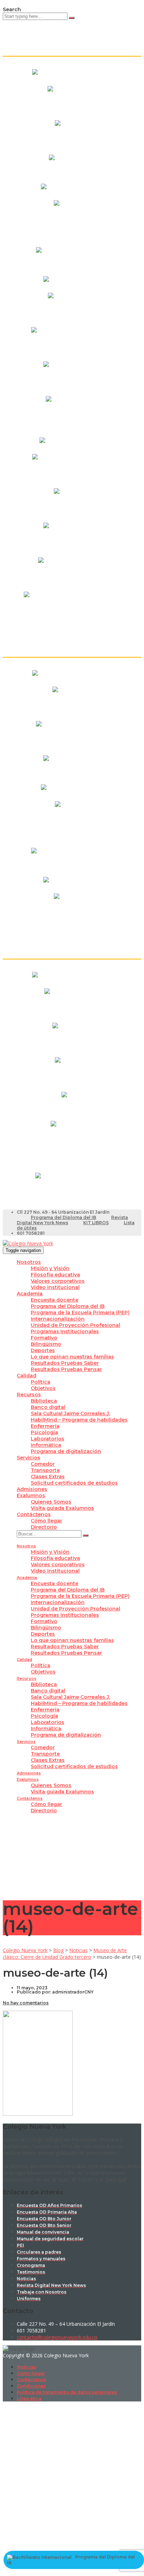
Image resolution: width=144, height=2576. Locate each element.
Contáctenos (34, 1514)
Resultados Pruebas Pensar (66, 1369)
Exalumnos (31, 1495)
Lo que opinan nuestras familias (72, 1357)
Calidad (27, 1376)
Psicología (44, 1432)
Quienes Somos (51, 1502)
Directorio (44, 1527)
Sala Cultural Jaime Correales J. (70, 1413)
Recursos (29, 1395)
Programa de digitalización (66, 1451)
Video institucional (55, 1287)
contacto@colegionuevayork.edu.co (57, 2337)
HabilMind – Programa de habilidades (79, 1420)
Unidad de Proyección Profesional (75, 1325)
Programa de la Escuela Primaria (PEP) (80, 1313)
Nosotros (29, 1262)
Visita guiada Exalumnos (62, 1508)
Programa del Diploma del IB (63, 1217)
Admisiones (32, 1489)
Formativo (44, 1338)
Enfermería (45, 1426)
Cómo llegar (46, 1521)
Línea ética (29, 2398)
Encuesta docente (55, 1300)
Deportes (43, 1350)
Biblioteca (44, 1401)
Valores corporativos (58, 1281)
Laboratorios (48, 1439)
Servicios (28, 1458)
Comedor (43, 1464)
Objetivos (43, 1388)
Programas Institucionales (65, 1331)
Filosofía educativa (55, 1275)
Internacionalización (58, 1319)
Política (41, 1382)
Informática (46, 1445)
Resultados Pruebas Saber (65, 1363)
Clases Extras (48, 1477)
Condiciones (31, 2386)
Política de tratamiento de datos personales (67, 2392)
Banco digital (48, 1407)
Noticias (26, 2367)
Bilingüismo (46, 1344)
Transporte (45, 1470)
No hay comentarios (26, 2003)
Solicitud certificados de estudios (74, 1483)
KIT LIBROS (96, 1223)
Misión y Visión (50, 1268)
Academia (30, 1294)
